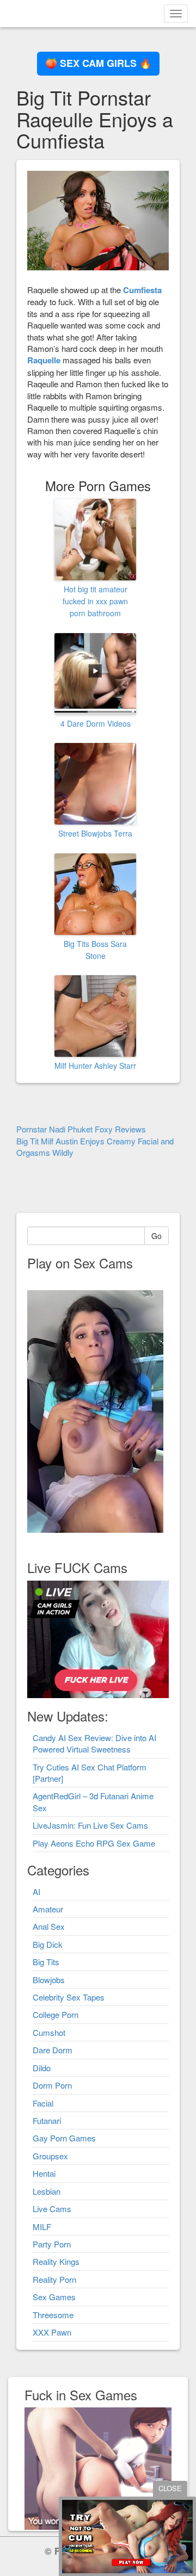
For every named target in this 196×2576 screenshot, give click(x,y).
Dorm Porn (52, 2085)
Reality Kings (56, 2261)
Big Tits (46, 1962)
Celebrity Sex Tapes (69, 1997)
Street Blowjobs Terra (95, 833)
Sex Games (54, 2297)
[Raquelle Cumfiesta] (98, 219)
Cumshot (49, 2032)
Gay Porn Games (64, 2138)
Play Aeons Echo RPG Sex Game (94, 1843)
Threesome (53, 2315)
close (170, 2488)
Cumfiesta (142, 290)
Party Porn (52, 2244)
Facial (43, 2103)
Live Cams (52, 2209)
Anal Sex (49, 1926)
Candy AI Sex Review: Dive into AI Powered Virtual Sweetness (94, 1743)
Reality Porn (54, 2279)
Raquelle (44, 360)
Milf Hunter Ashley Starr (95, 1066)
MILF (42, 2227)
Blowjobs (49, 1980)
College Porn (56, 2014)
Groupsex (50, 2156)
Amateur (48, 1909)
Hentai (44, 2173)
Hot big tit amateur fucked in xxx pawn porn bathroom (95, 601)
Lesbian (47, 2191)
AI (36, 1891)
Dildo (42, 2068)
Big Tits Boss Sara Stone (95, 950)
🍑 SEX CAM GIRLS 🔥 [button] (98, 63)
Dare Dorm (53, 2050)
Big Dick (48, 1944)
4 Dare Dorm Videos (96, 723)
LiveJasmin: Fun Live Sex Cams (90, 1825)
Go (157, 1236)
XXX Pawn (52, 2332)
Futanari (47, 2120)
